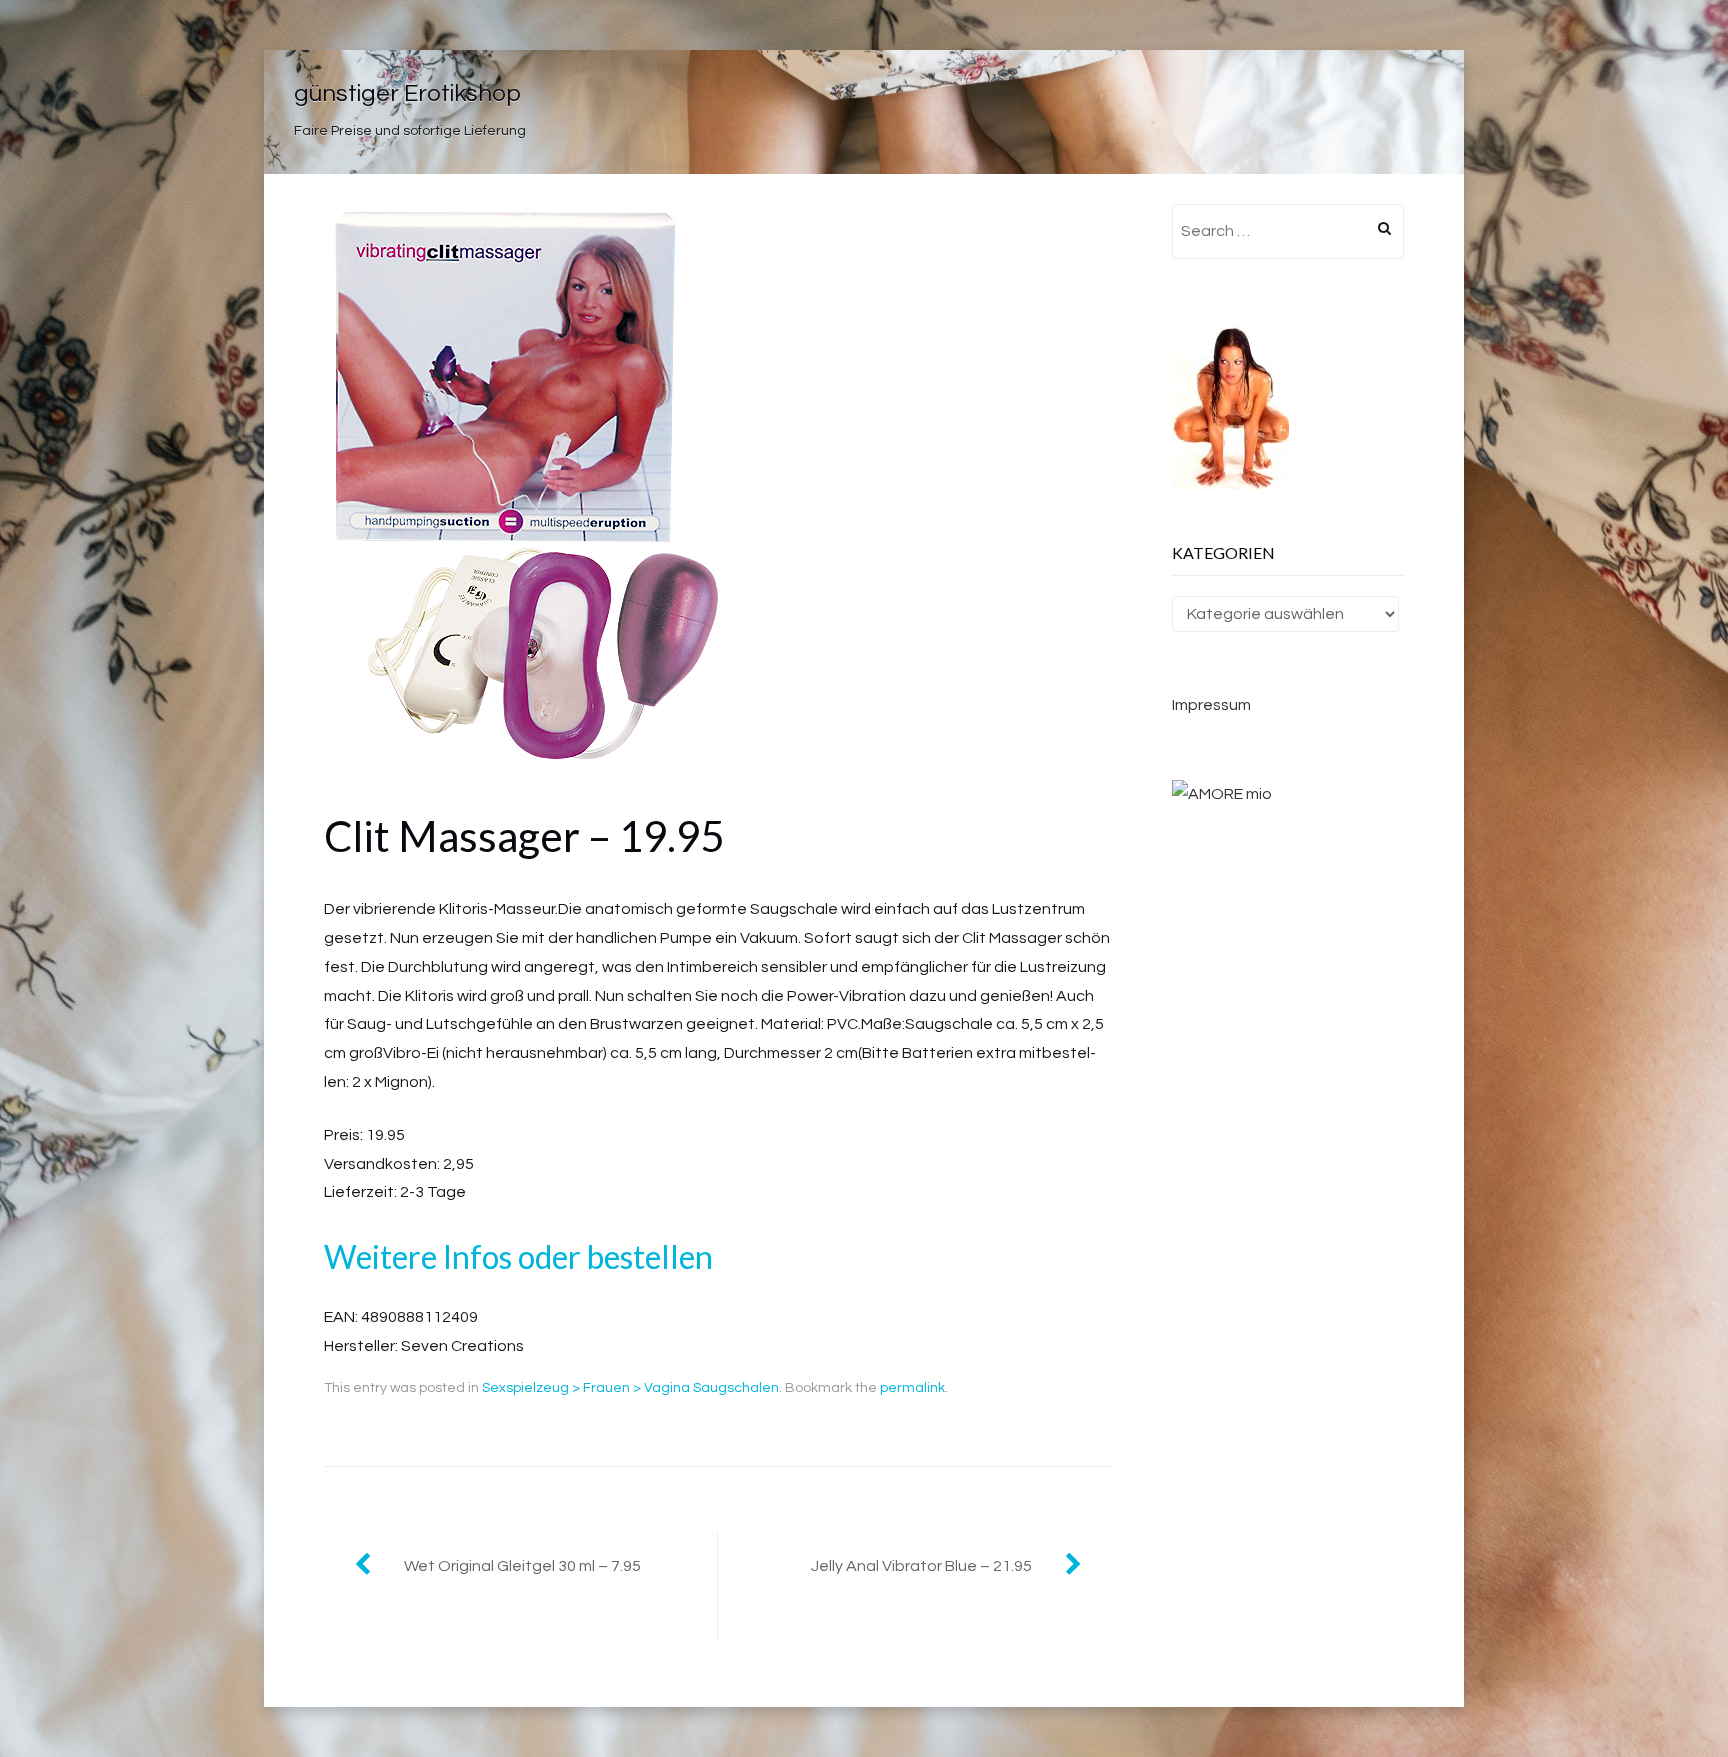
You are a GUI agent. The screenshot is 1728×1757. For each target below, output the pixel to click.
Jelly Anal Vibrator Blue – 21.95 (921, 1566)
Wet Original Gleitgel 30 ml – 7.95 (522, 1566)
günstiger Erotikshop (407, 93)
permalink (912, 1388)
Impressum (1211, 705)
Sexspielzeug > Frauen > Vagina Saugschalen (630, 1388)
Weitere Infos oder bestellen (518, 1256)
